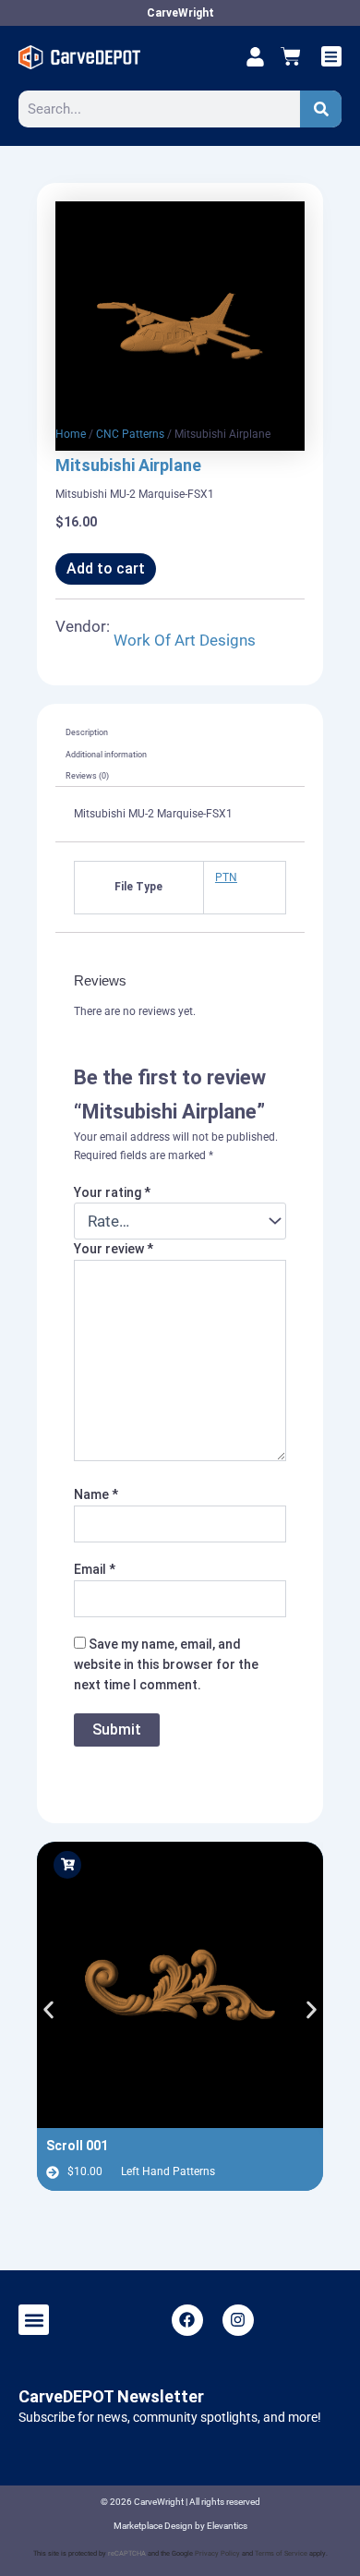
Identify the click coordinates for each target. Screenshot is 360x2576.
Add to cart (106, 568)
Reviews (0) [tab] (87, 776)
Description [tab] (87, 732)
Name (96, 1494)
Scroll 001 (77, 2146)
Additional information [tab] (106, 755)
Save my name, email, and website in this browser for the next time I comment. (166, 1664)
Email (95, 1569)
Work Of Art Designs (185, 640)
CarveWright (180, 13)
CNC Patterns (130, 434)
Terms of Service (281, 2553)
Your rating (112, 1192)
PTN (226, 877)
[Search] (321, 109)
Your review (114, 1249)
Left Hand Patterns (168, 2171)
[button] (332, 57)
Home (71, 434)
